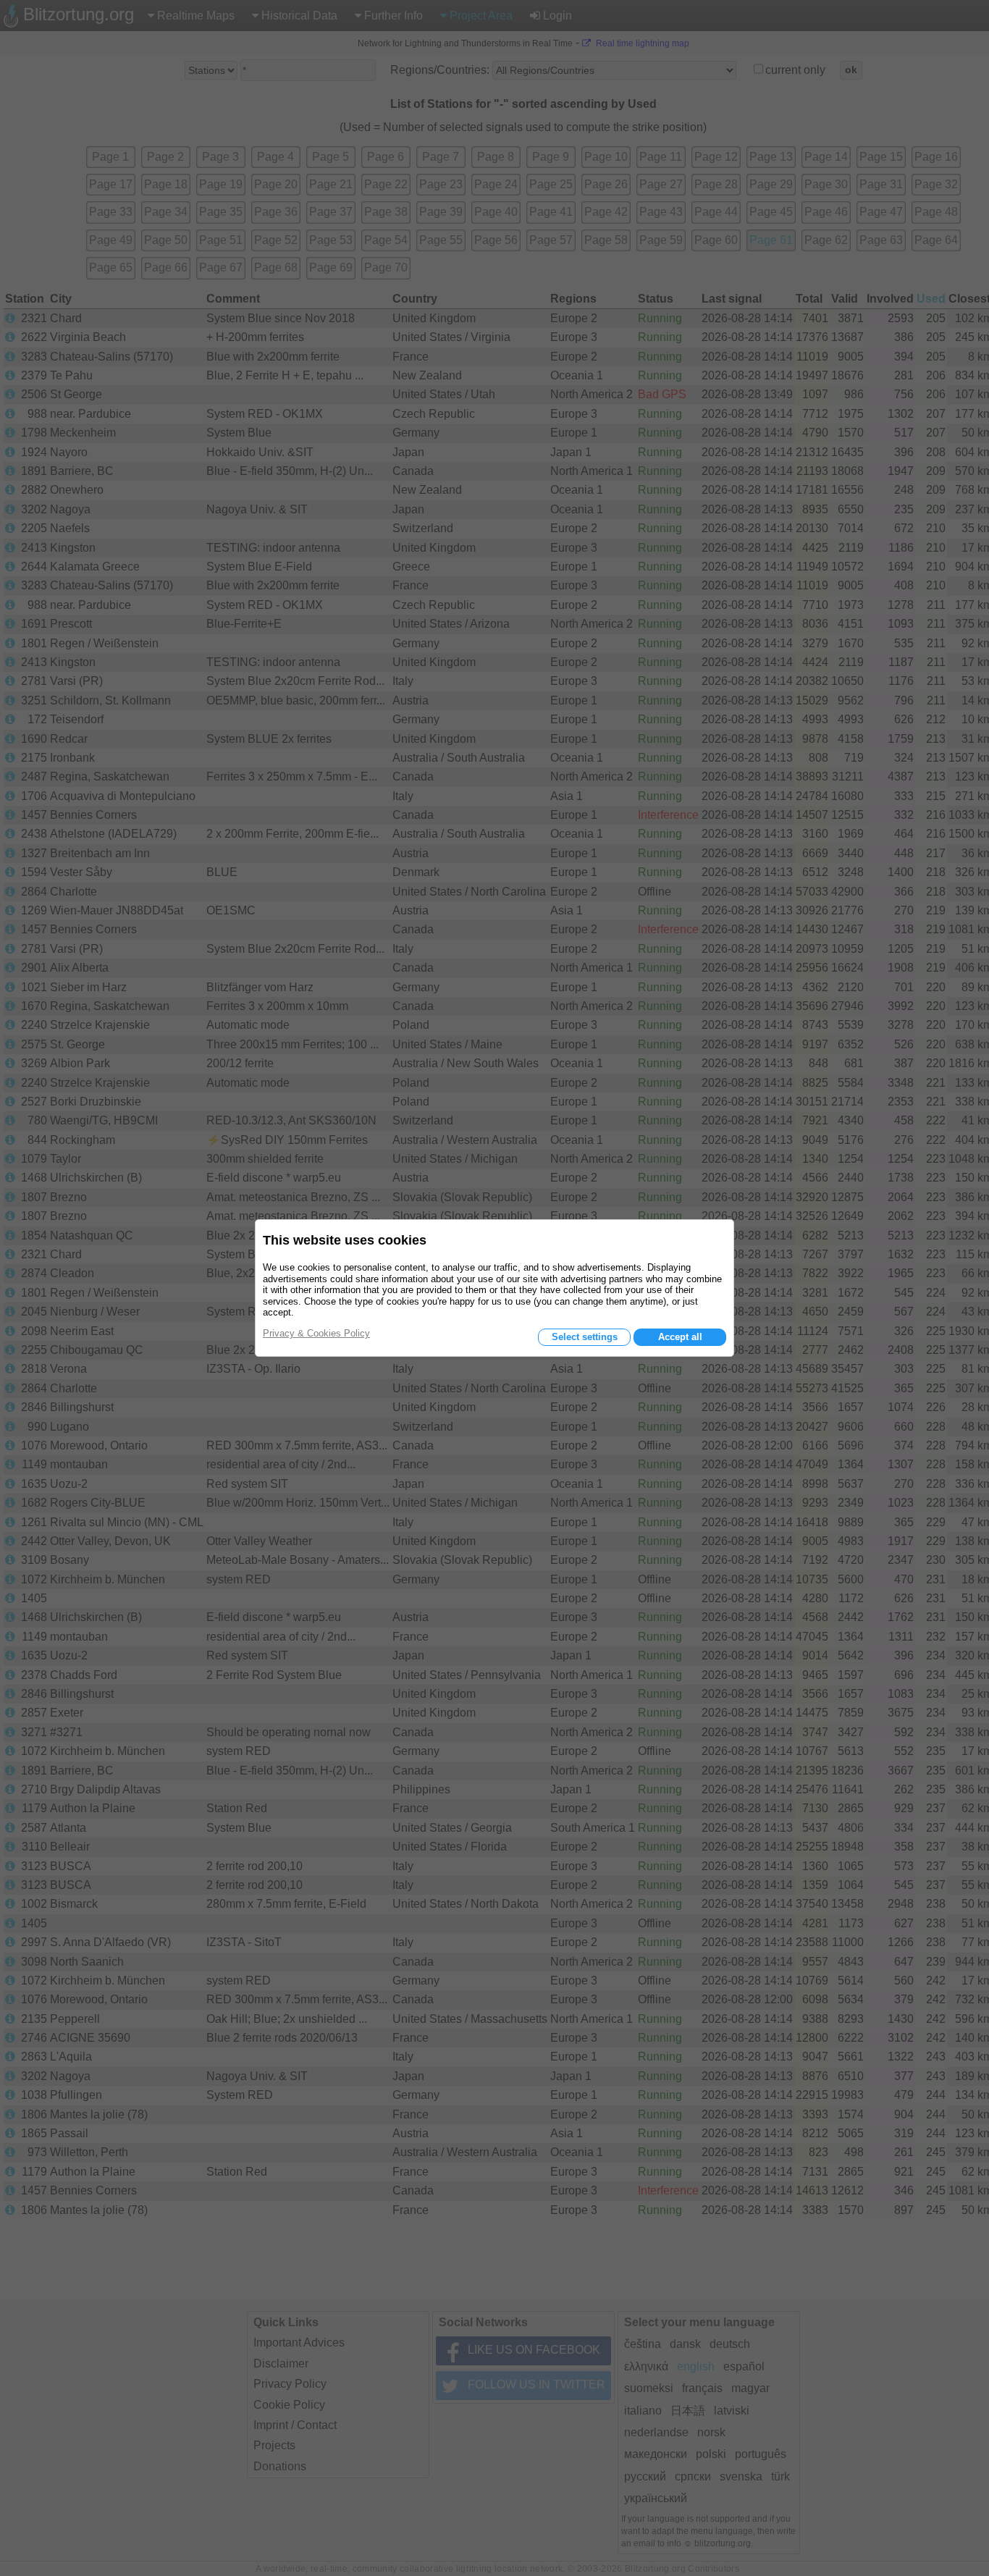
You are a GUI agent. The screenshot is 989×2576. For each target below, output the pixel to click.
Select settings (585, 1337)
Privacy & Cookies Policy (316, 1333)
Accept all (680, 1337)
